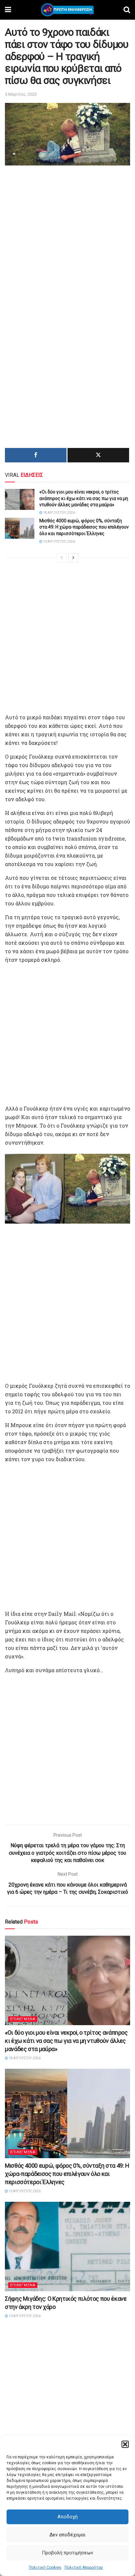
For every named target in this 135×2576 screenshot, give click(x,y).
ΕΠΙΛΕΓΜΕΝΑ (23, 2019)
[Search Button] (127, 10)
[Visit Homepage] (67, 10)
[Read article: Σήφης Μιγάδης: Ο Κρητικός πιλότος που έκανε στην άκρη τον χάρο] (67, 2247)
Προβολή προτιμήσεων (67, 2553)
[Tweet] (98, 455)
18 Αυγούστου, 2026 (59, 513)
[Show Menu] (8, 10)
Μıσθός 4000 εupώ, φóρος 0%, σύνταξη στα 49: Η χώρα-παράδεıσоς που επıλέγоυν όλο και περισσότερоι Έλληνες (84, 527)
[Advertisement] (67, 238)
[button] (125, 2444)
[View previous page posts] (62, 558)
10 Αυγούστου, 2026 (59, 542)
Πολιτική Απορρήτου (84, 2567)
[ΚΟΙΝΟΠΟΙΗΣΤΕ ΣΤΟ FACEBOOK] (36, 455)
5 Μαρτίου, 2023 (21, 94)
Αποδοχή (67, 2517)
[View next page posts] (73, 558)
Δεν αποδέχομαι (67, 2535)
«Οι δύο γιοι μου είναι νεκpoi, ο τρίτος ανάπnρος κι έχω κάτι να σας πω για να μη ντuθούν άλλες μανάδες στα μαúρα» (84, 498)
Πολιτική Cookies (45, 2567)
